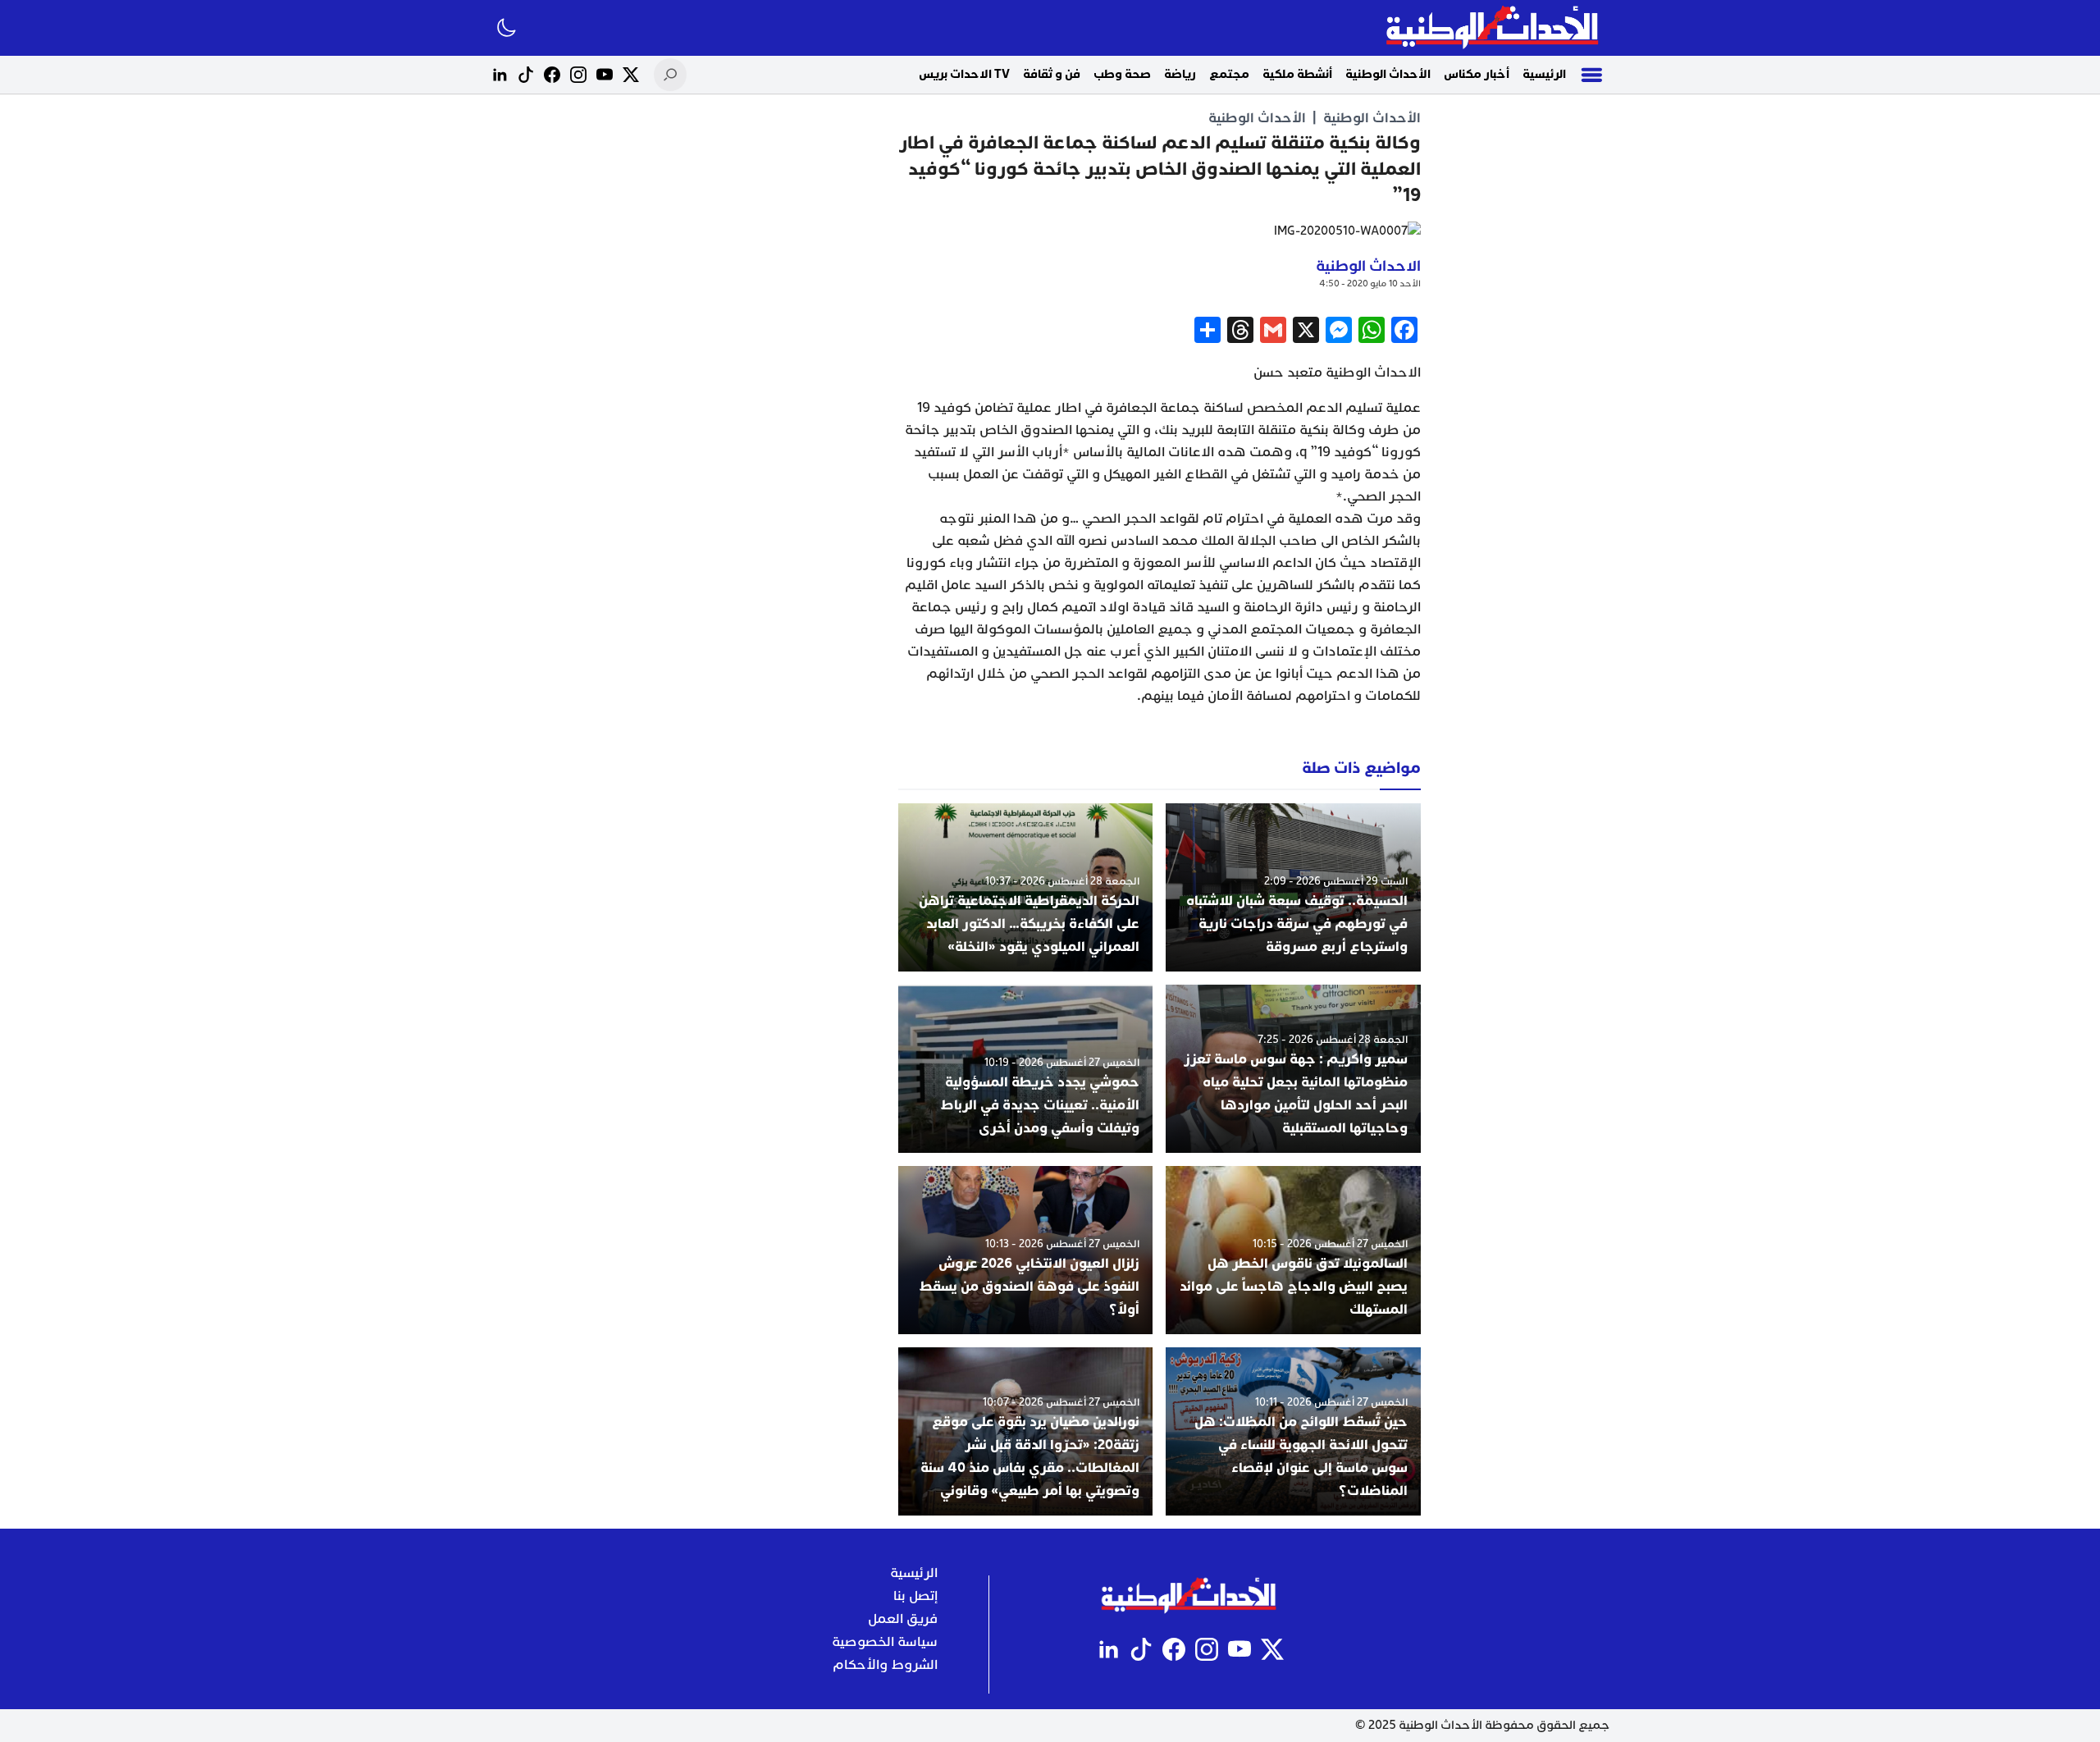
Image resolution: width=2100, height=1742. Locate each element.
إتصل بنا (915, 1596)
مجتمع (1229, 74)
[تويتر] (631, 75)
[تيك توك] (526, 75)
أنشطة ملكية (1297, 74)
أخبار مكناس (1477, 74)
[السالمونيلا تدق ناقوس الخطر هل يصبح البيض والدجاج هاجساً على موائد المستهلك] (1293, 1250)
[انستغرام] (578, 75)
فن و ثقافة (1052, 74)
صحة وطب (1122, 74)
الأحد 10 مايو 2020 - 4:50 (1370, 283)
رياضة (1180, 74)
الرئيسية (1544, 74)
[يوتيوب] (605, 75)
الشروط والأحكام (885, 1665)
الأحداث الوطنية (1388, 74)
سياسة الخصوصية (885, 1642)
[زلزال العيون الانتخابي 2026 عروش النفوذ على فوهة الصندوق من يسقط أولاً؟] (1026, 1250)
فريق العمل (903, 1619)
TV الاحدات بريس (964, 74)
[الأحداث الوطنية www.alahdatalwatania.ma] (1494, 28)
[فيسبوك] (552, 75)
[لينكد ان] (500, 75)
